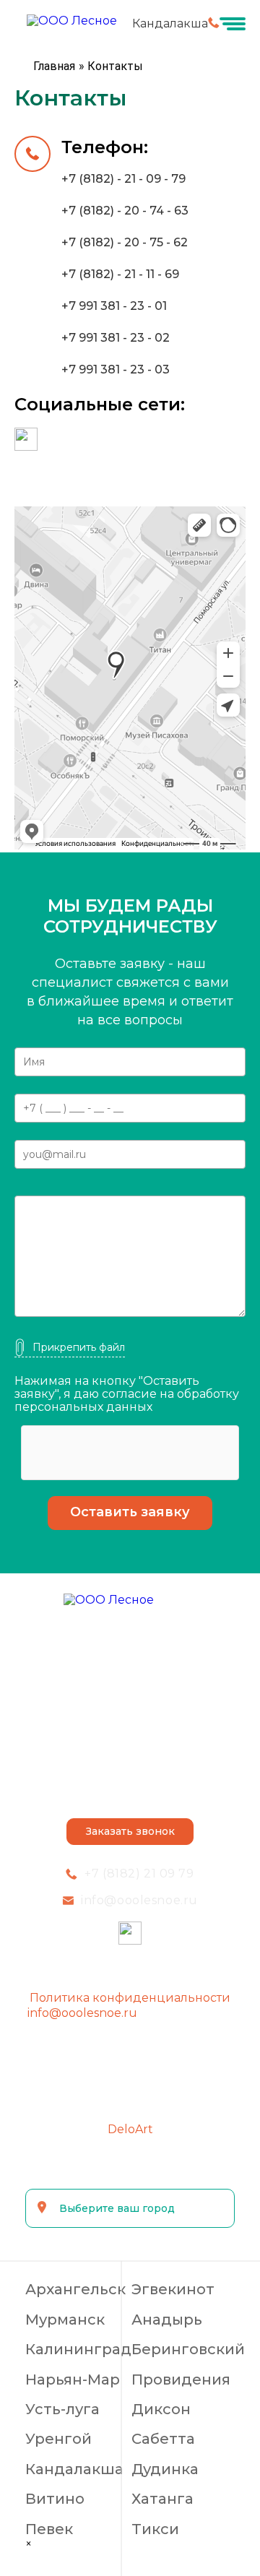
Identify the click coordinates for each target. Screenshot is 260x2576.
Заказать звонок (130, 1831)
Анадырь (167, 2320)
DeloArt (130, 2129)
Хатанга (162, 2499)
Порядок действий (130, 1734)
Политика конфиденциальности (130, 1998)
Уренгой (58, 2439)
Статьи (130, 1795)
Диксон (161, 2409)
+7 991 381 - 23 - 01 (114, 306)
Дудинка (165, 2469)
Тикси (155, 2529)
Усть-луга (62, 2409)
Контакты (130, 1765)
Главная (54, 66)
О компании (130, 1643)
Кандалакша (74, 2469)
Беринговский (188, 2350)
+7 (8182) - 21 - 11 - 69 (120, 274)
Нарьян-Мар (73, 2380)
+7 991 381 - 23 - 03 (116, 369)
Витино (55, 2499)
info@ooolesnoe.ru (82, 2013)
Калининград (78, 2350)
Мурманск (65, 2320)
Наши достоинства (130, 1704)
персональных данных (83, 1407)
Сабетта (163, 2439)
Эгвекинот (173, 2290)
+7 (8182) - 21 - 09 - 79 (123, 179)
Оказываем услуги (130, 1674)
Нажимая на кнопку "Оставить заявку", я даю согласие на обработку (127, 1395)
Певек (49, 2529)
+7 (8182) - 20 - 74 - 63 (125, 211)
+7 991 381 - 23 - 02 (116, 338)
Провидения (181, 2380)
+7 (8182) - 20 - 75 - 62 (125, 242)
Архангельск (75, 2290)
